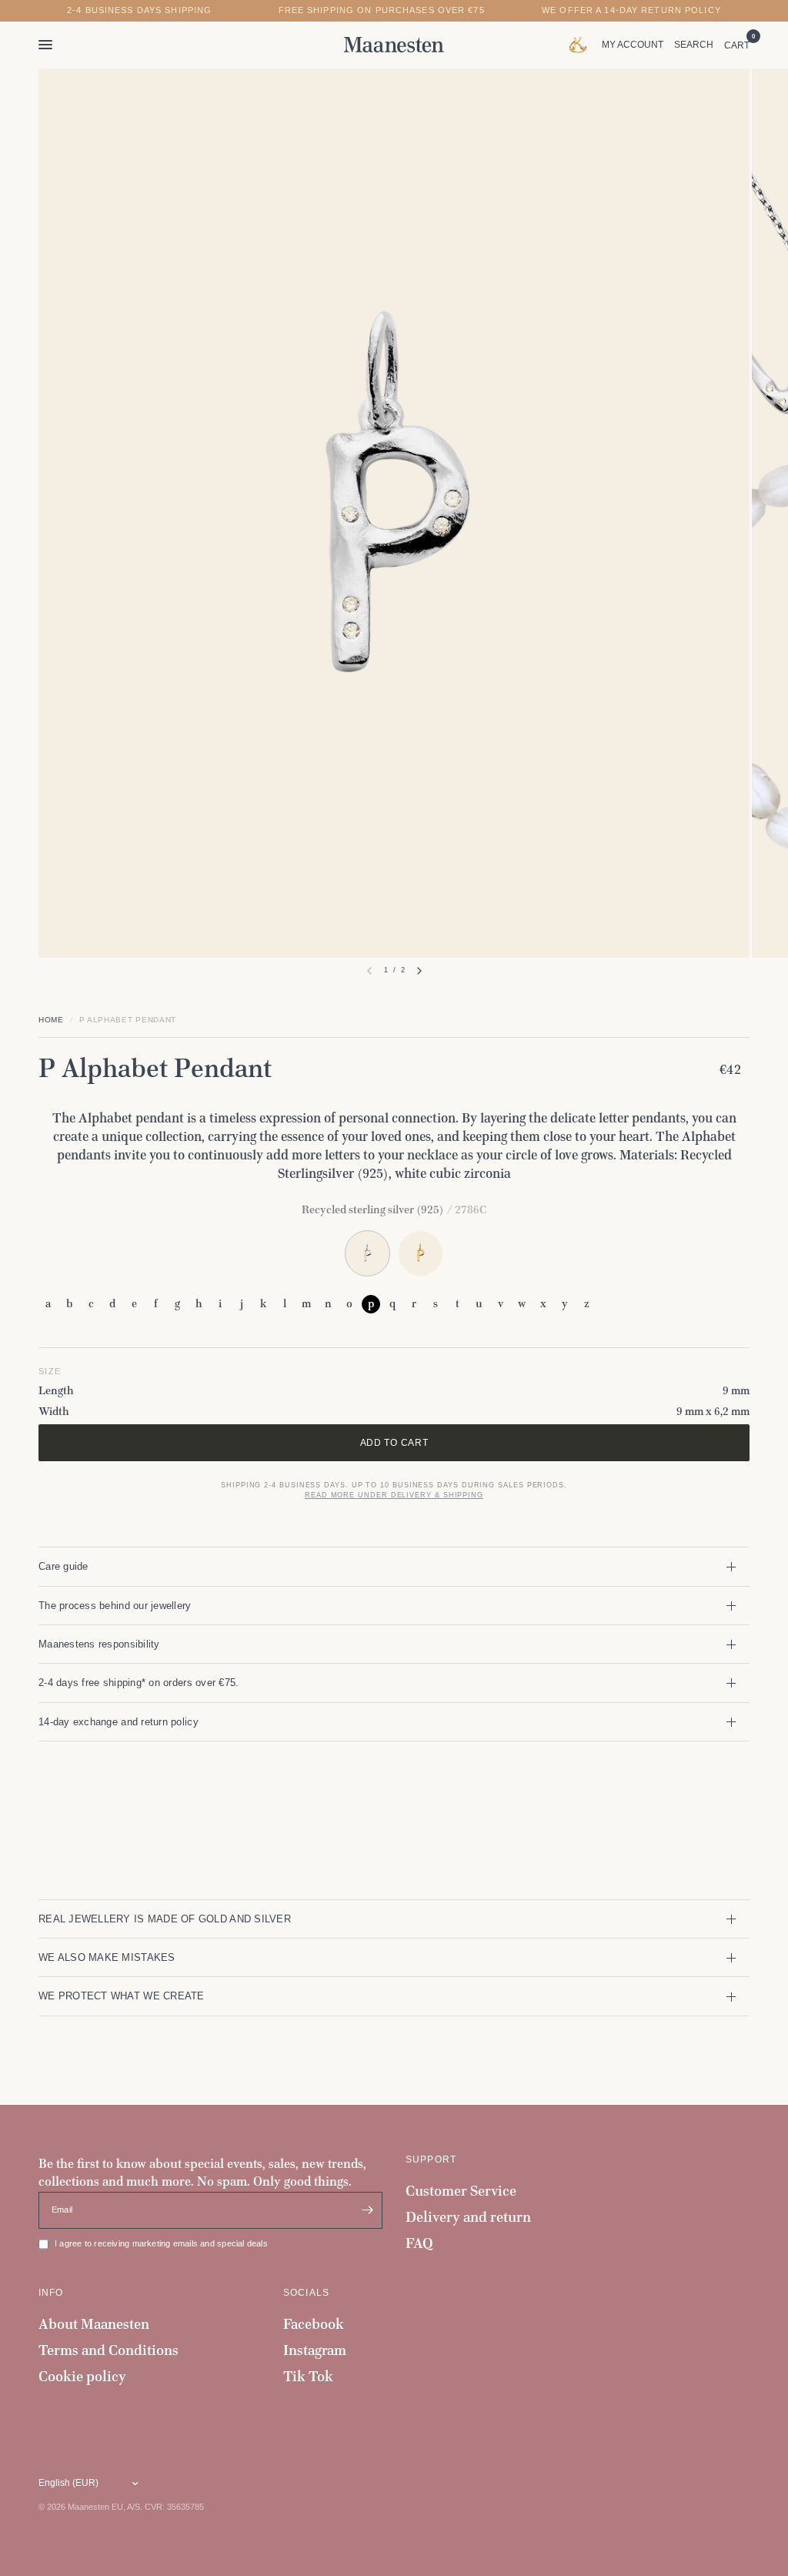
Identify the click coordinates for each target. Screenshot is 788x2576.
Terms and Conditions (109, 2350)
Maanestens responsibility (99, 1644)
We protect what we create (122, 1996)
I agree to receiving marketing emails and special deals (161, 2243)
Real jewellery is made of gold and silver (165, 1919)
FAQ (419, 2243)
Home (51, 1020)
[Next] (419, 971)
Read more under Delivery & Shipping (394, 1495)
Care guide (63, 1566)
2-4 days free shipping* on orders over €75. (139, 1683)
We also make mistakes (107, 1957)
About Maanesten (94, 2324)
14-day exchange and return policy (119, 1722)
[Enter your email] (367, 2210)
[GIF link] (581, 45)
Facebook (314, 2324)
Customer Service (461, 2191)
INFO (51, 2293)
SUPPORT (431, 2159)
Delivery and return (468, 2217)
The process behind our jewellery (115, 1606)
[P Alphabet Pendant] (421, 1253)
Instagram (315, 2350)
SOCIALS (306, 2293)
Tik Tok (308, 2376)
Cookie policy (82, 2376)
